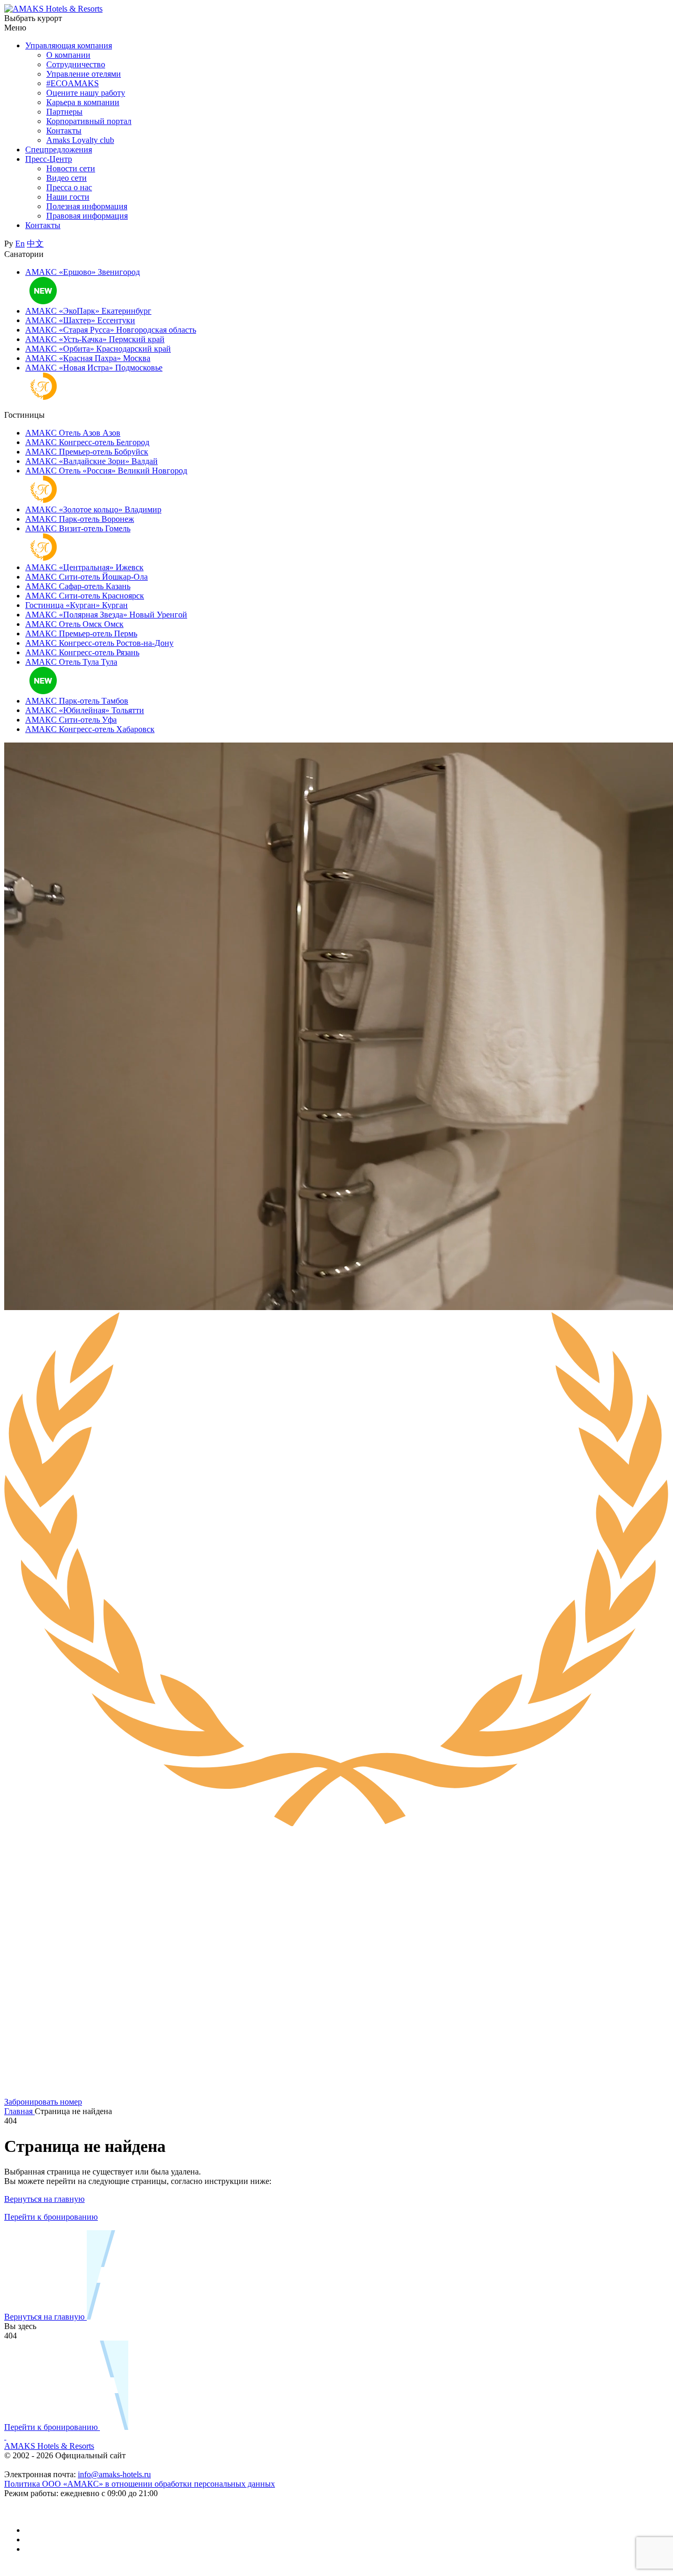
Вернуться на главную (44, 2199)
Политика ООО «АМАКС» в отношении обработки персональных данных (140, 2484)
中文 (35, 244)
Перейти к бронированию (51, 2217)
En (20, 244)
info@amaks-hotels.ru (114, 2474)
